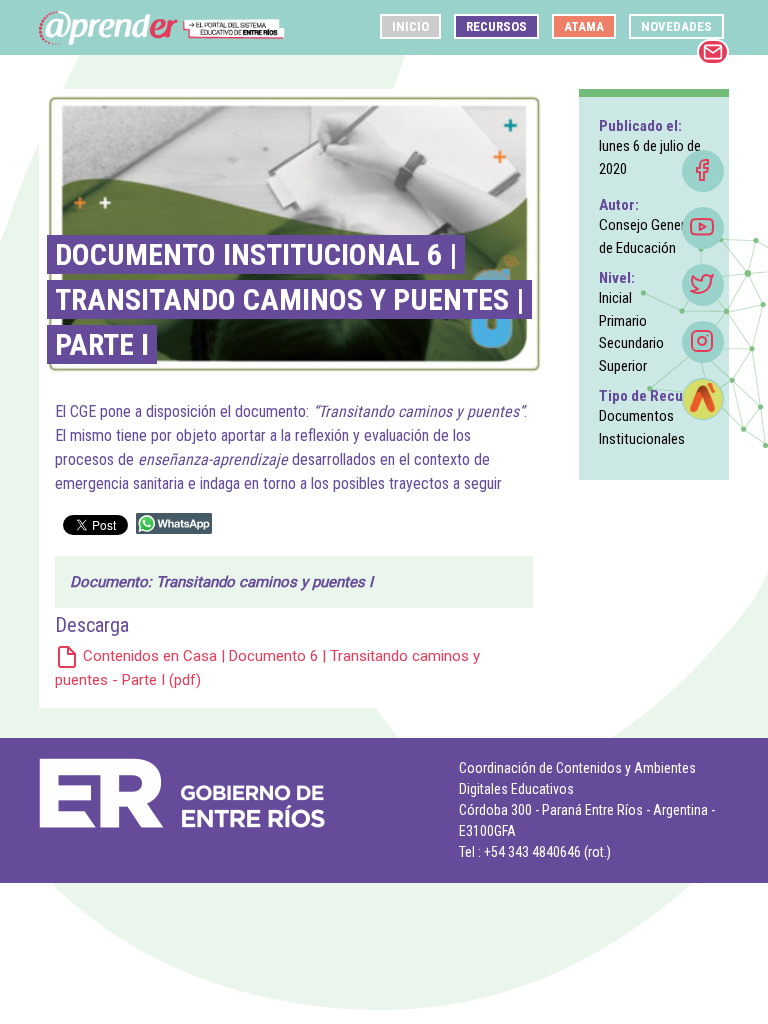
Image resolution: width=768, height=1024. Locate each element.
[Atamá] (703, 399)
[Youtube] (703, 228)
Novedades (676, 26)
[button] (702, 170)
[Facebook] (703, 171)
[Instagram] (703, 342)
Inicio (410, 26)
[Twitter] (703, 285)
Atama (584, 26)
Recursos (496, 26)
